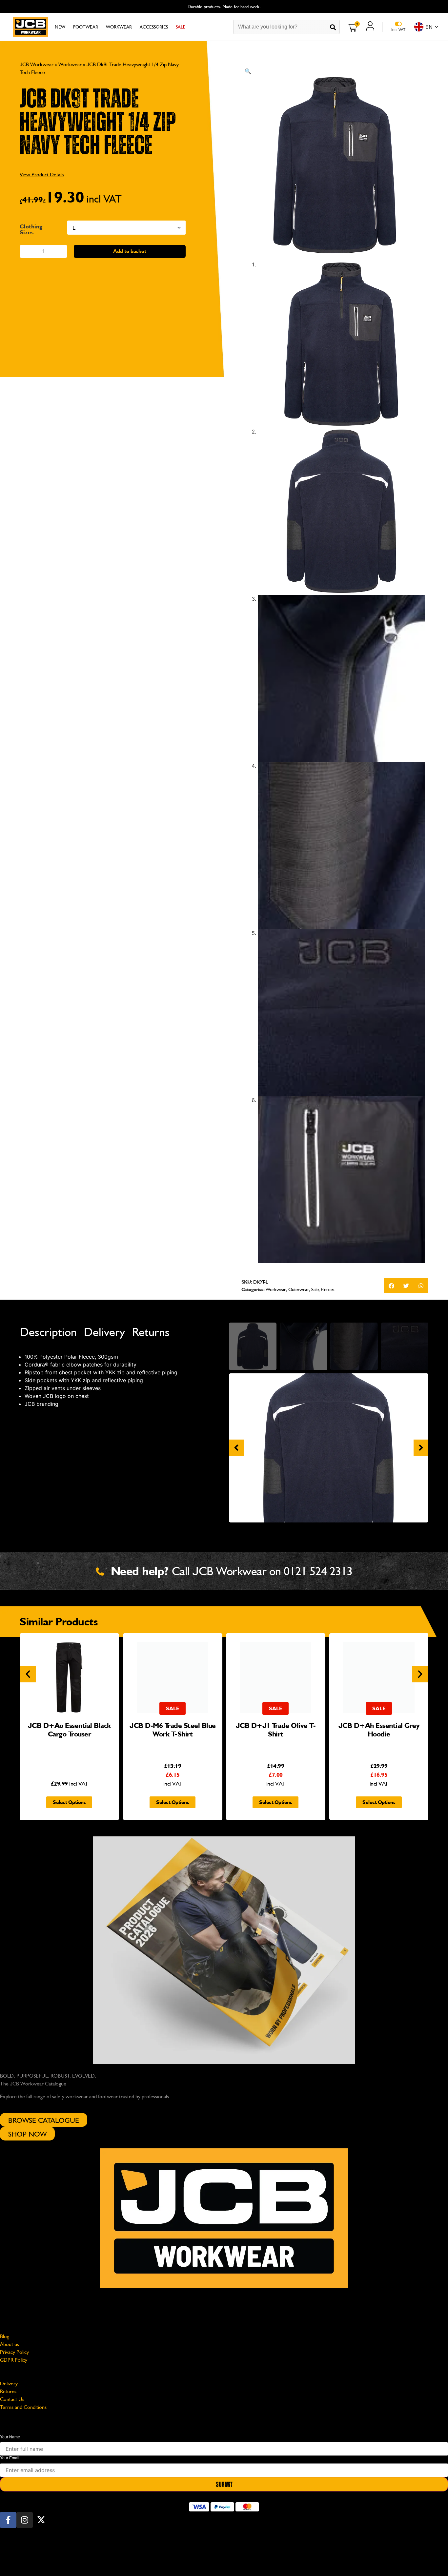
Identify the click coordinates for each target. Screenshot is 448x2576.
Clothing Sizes (31, 229)
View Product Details (42, 174)
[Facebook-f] (8, 2520)
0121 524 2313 (318, 1571)
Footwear (86, 27)
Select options (69, 1802)
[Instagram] (25, 2520)
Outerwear (299, 1289)
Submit (224, 2485)
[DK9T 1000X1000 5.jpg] (329, 1448)
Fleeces (328, 1289)
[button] (248, 71)
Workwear (119, 27)
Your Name (10, 2437)
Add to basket (130, 251)
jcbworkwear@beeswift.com (31, 2308)
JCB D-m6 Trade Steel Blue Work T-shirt (173, 1730)
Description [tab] (48, 1332)
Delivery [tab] (104, 1332)
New (60, 27)
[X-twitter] (41, 2520)
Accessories (154, 27)
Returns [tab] (151, 1332)
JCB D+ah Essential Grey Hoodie (379, 1730)
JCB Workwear (37, 64)
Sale (181, 27)
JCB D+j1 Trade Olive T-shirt (276, 1730)
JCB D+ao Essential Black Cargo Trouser (69, 1730)
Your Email (10, 2458)
